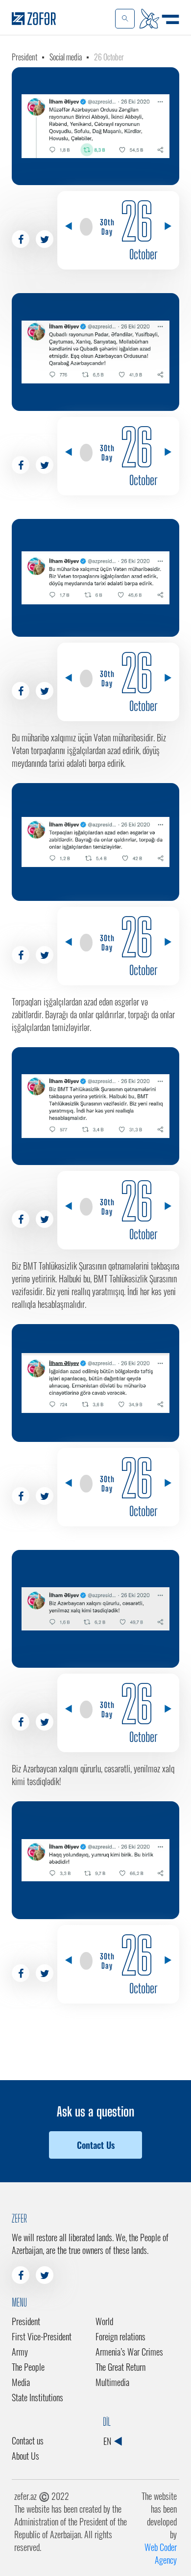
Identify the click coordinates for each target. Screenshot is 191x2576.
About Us (25, 2456)
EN (108, 2441)
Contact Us (96, 2145)
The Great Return (120, 2367)
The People (28, 2367)
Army (20, 2352)
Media (21, 2382)
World (104, 2321)
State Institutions (37, 2397)
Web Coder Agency (161, 2553)
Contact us (28, 2440)
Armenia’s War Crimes (129, 2352)
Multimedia (112, 2382)
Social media (66, 57)
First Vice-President (42, 2336)
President (24, 57)
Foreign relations (120, 2336)
